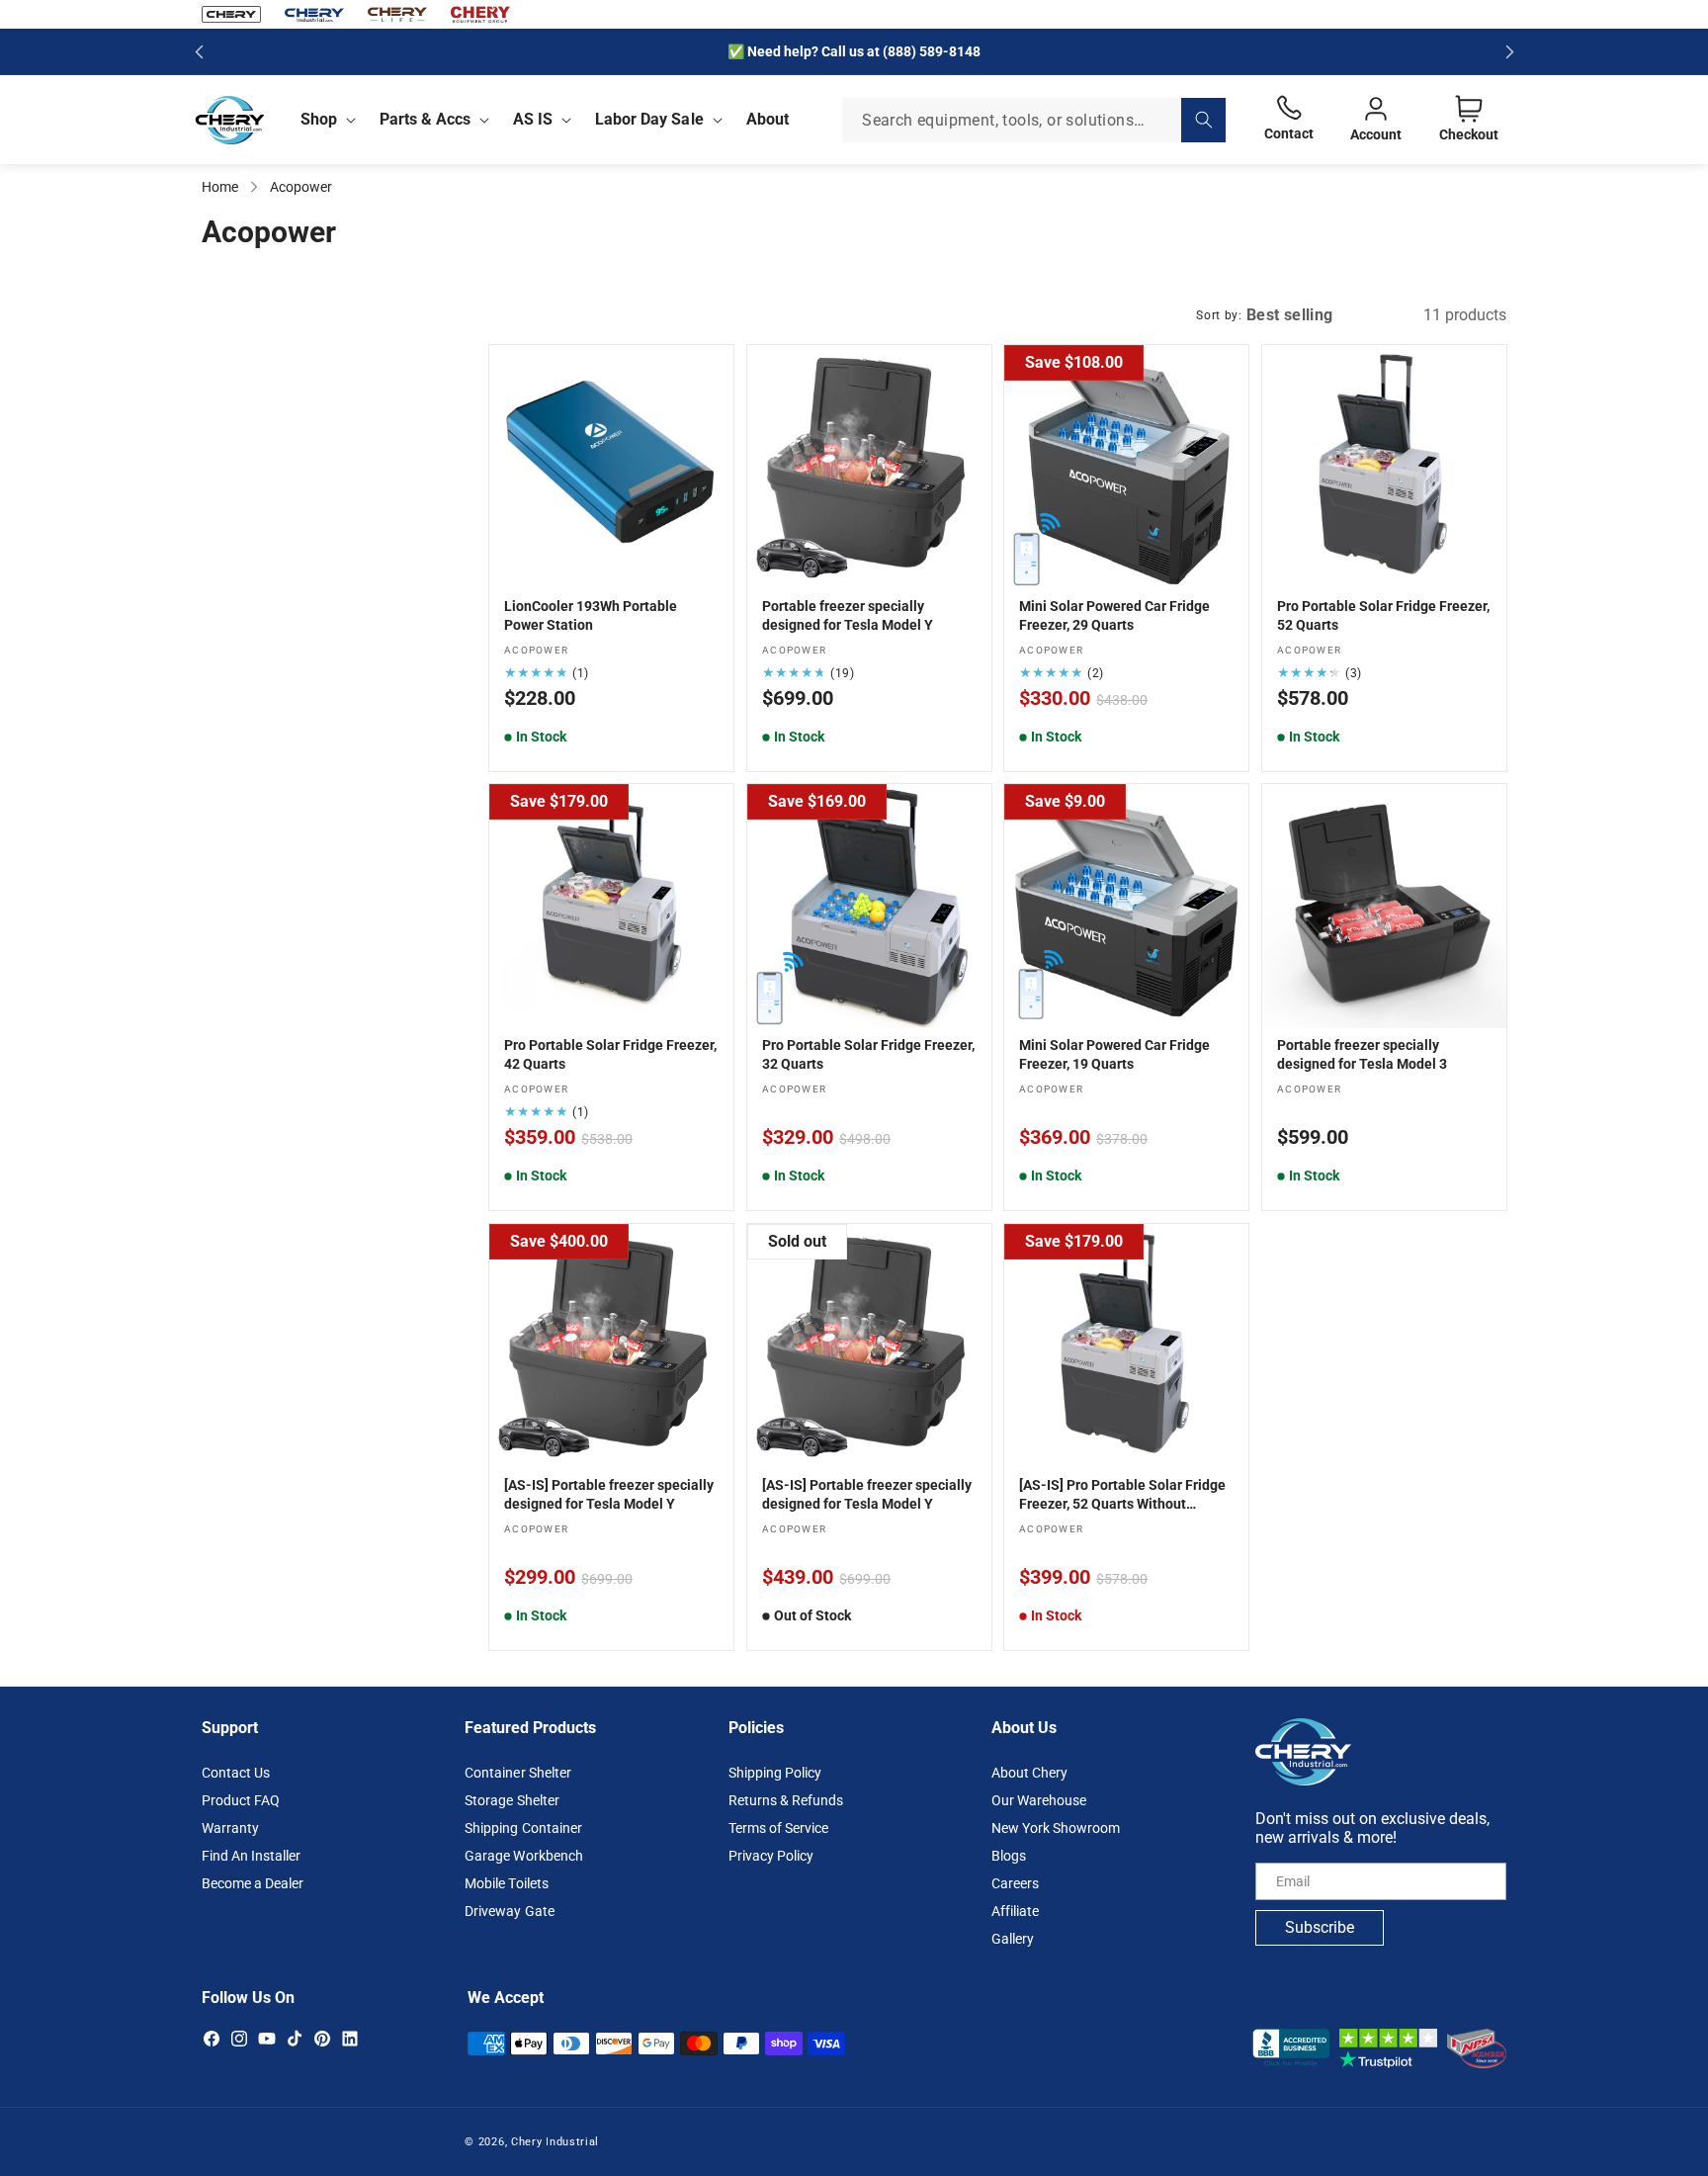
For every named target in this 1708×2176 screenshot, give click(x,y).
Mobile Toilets (506, 1883)
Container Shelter (517, 1773)
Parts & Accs (425, 119)
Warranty (230, 1828)
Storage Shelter (512, 1800)
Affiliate (1015, 1911)
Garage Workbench (523, 1856)
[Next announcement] (1509, 51)
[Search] (1203, 120)
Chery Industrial (555, 2142)
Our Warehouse (1039, 1800)
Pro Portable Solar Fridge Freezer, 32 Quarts (868, 1055)
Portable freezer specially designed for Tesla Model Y (848, 615)
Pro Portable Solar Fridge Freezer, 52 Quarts (1383, 615)
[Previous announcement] (199, 51)
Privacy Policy (771, 1856)
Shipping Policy (775, 1773)
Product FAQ (241, 1800)
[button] (324, 120)
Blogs (1009, 1856)
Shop (319, 119)
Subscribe (1320, 1927)
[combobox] (1034, 120)
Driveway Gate (509, 1911)
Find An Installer (251, 1856)
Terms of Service (778, 1828)
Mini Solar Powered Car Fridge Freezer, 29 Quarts (1114, 615)
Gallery (1013, 1939)
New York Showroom (1056, 1828)
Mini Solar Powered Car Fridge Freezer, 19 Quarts (1114, 1055)
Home (220, 187)
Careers (1015, 1883)
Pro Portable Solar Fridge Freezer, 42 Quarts (610, 1055)
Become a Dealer (253, 1883)
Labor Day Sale (649, 119)
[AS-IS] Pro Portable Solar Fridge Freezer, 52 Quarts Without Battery (1122, 1496)
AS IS (533, 119)
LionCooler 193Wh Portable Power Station (591, 615)
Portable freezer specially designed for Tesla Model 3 (1362, 1055)
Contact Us (236, 1773)
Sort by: (1219, 315)
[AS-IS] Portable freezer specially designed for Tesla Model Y (609, 1495)
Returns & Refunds (786, 1800)
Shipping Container (523, 1828)
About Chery (1029, 1773)
